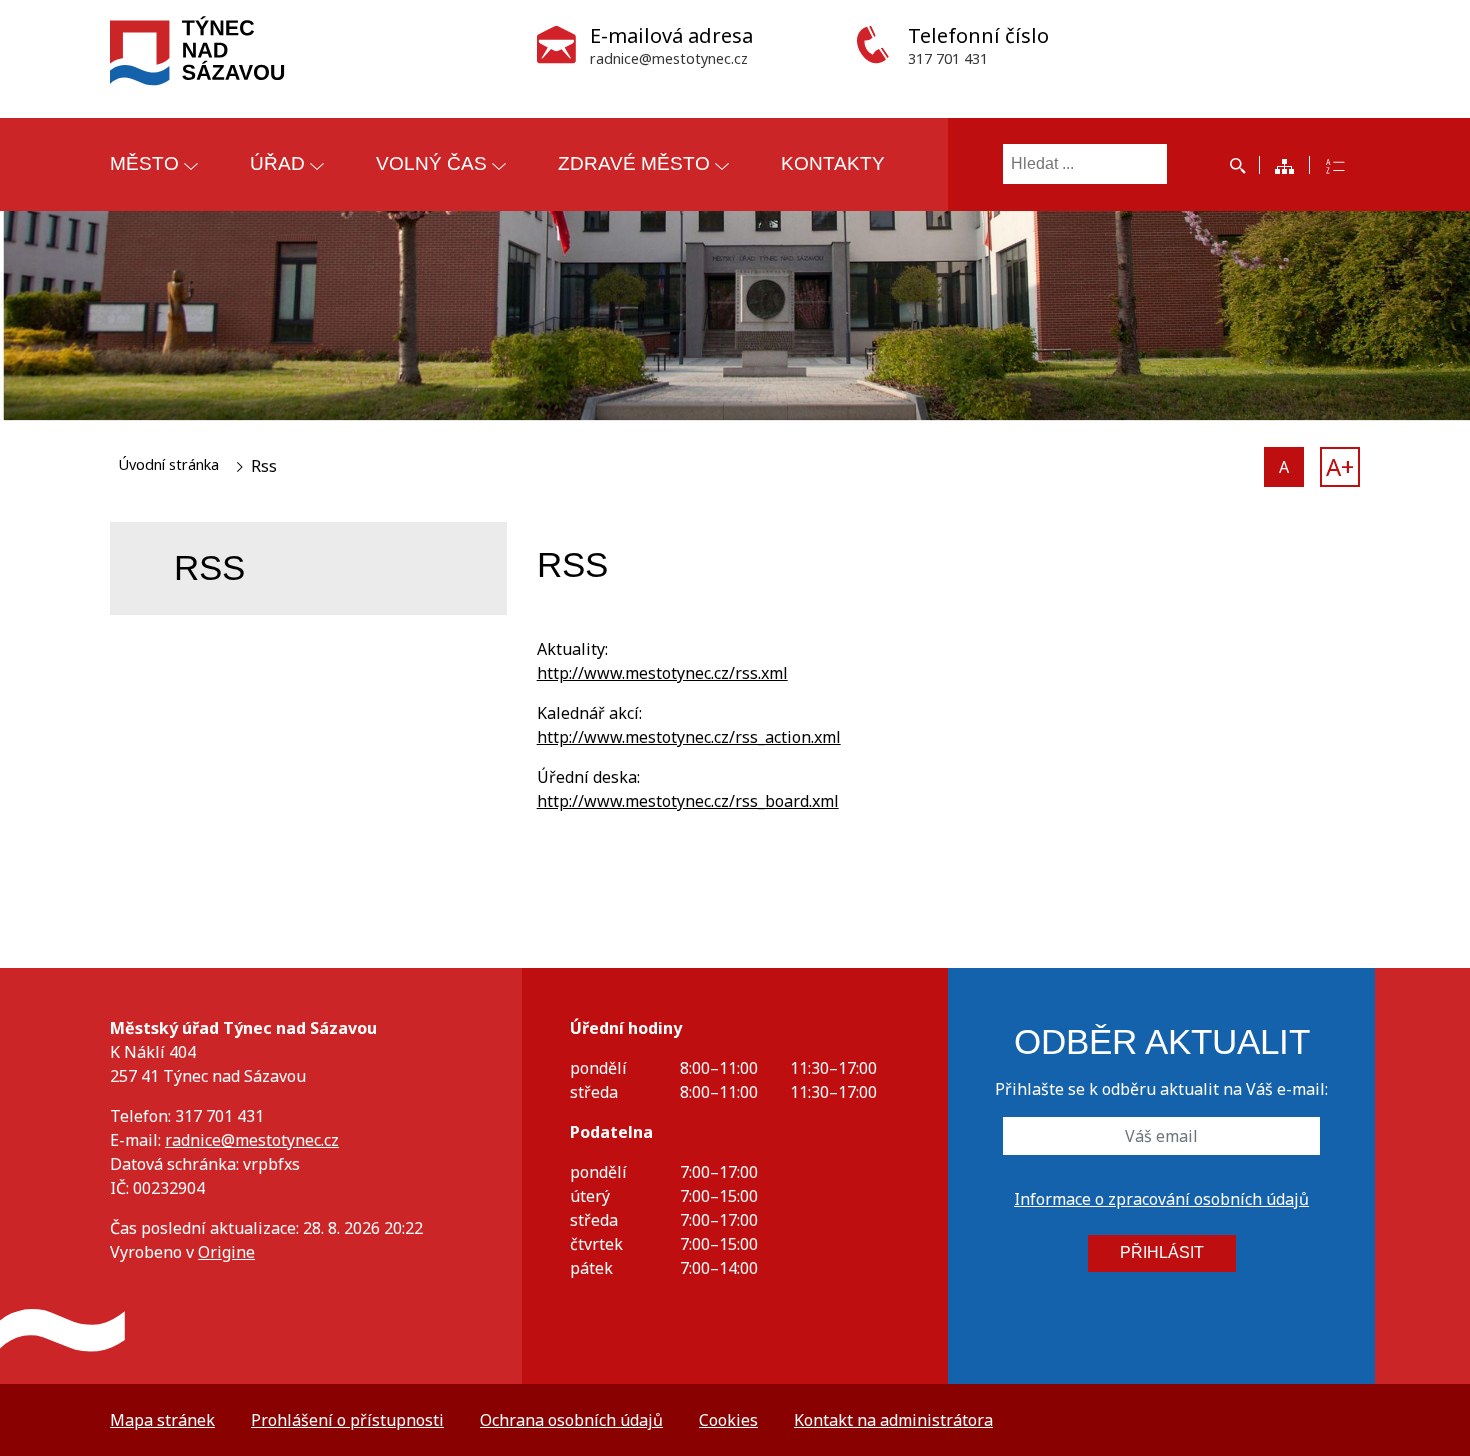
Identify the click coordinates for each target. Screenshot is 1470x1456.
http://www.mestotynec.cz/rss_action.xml (689, 737)
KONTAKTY (833, 163)
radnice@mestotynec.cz (252, 1140)
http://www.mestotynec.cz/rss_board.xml (688, 801)
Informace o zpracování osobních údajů (1161, 1199)
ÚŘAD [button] (277, 163)
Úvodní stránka (168, 464)
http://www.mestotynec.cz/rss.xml (662, 673)
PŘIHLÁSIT (1162, 1252)
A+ (1340, 466)
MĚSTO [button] (144, 163)
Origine (226, 1252)
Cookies (728, 1420)
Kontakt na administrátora (893, 1420)
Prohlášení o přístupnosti (347, 1420)
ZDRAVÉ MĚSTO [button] (634, 163)
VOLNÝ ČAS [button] (431, 163)
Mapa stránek (162, 1420)
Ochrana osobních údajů (571, 1420)
